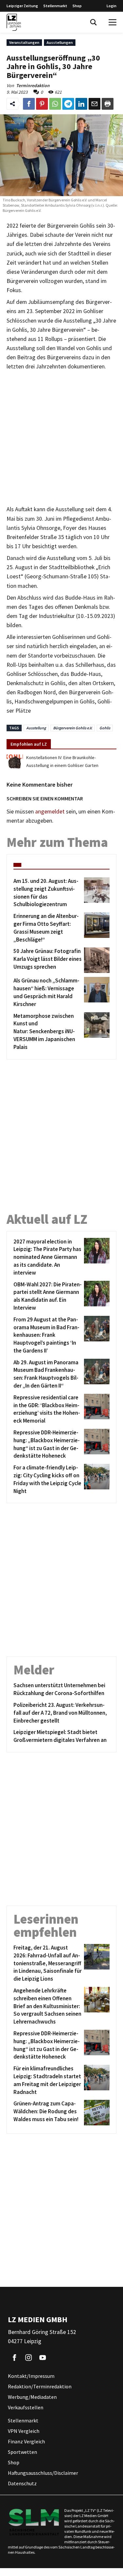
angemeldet (50, 812)
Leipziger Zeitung (22, 6)
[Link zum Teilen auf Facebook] (29, 104)
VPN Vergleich (24, 2431)
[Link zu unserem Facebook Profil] (14, 2358)
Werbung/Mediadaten (32, 2397)
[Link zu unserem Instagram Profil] (29, 2358)
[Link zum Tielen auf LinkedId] (81, 104)
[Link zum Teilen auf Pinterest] (42, 104)
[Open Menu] (113, 22)
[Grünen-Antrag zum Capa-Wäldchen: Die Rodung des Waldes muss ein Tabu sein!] (96, 2113)
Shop (77, 6)
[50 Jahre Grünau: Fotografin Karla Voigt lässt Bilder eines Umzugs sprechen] (96, 960)
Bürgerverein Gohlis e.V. (73, 728)
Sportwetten (22, 2452)
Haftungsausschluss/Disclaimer (43, 2473)
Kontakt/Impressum (31, 2376)
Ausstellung (36, 728)
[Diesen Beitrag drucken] (108, 104)
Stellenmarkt (55, 6)
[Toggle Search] (93, 22)
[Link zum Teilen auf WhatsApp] (55, 104)
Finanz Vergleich (26, 2442)
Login (112, 6)
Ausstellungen (60, 42)
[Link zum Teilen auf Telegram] (68, 104)
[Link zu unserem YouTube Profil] (43, 2358)
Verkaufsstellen (26, 2408)
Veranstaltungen (24, 42)
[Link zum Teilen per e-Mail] (94, 104)
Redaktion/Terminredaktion (40, 2387)
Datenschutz (22, 2484)
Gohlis (105, 728)
